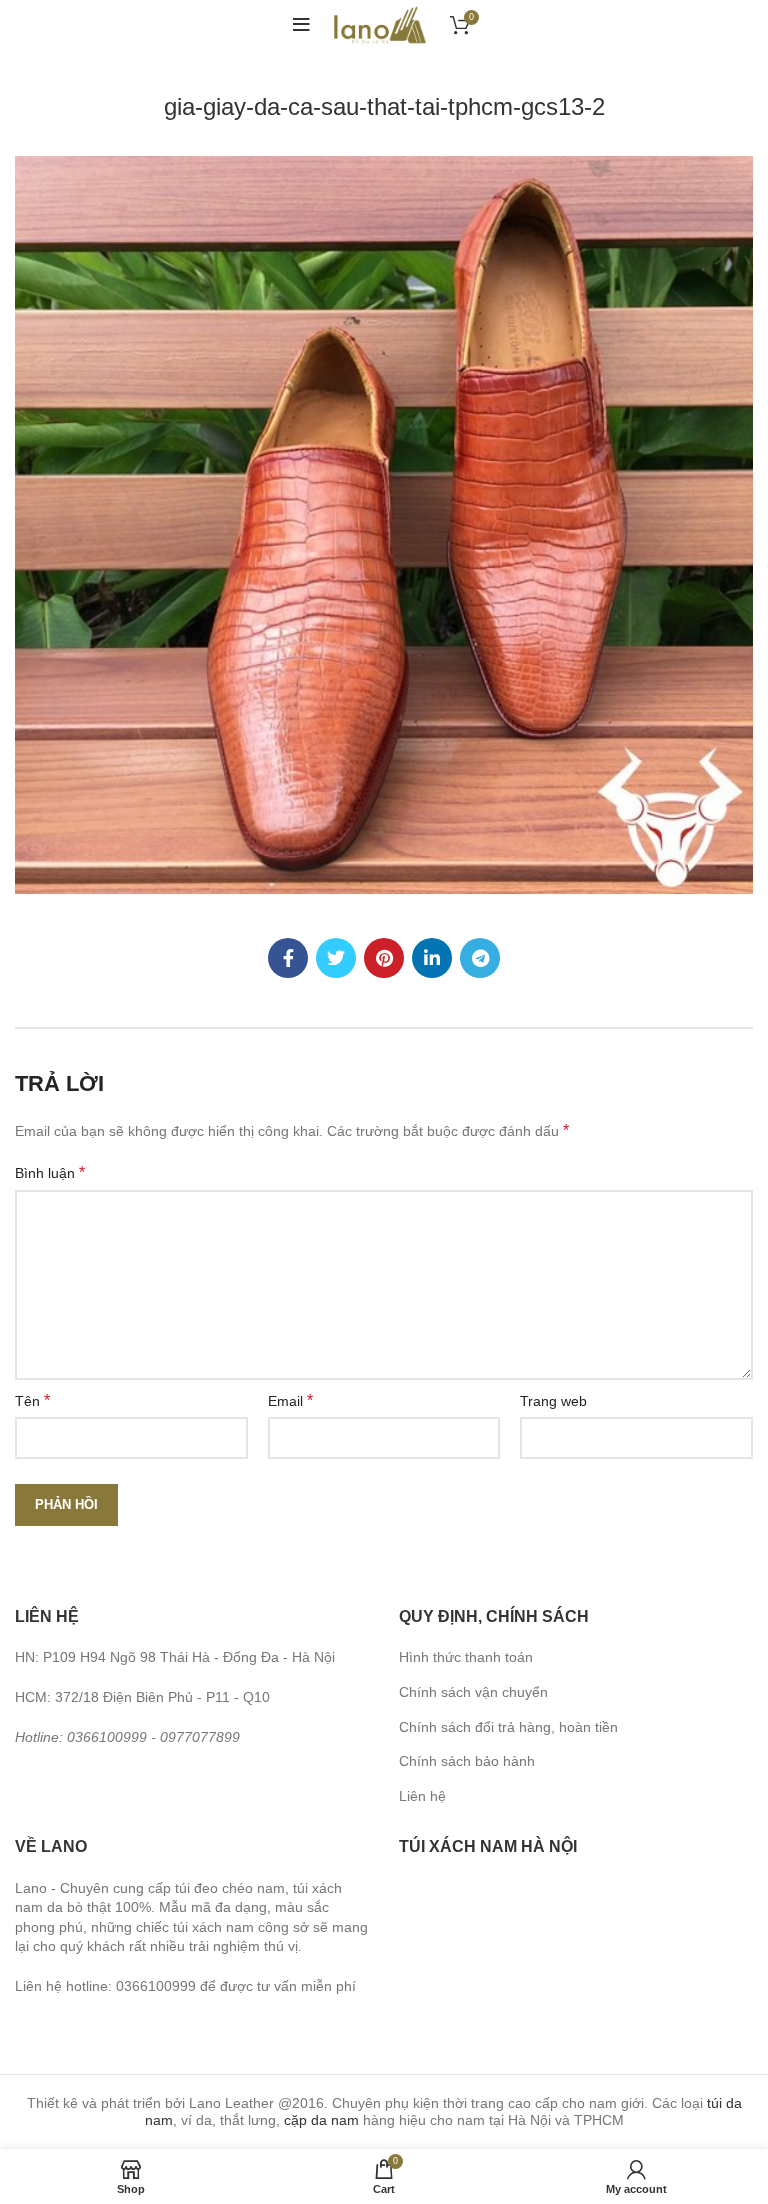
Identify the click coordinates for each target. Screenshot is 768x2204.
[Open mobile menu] (301, 25)
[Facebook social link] (288, 958)
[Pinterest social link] (384, 958)
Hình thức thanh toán (466, 1657)
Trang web (553, 1401)
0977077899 (200, 1737)
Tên (32, 1400)
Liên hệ (422, 1796)
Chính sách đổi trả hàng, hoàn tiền (508, 1727)
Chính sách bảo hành (467, 1761)
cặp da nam (321, 2120)
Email (290, 1400)
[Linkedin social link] (432, 958)
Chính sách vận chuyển (473, 1692)
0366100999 (107, 1737)
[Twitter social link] (336, 958)
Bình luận (50, 1172)
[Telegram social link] (480, 958)
